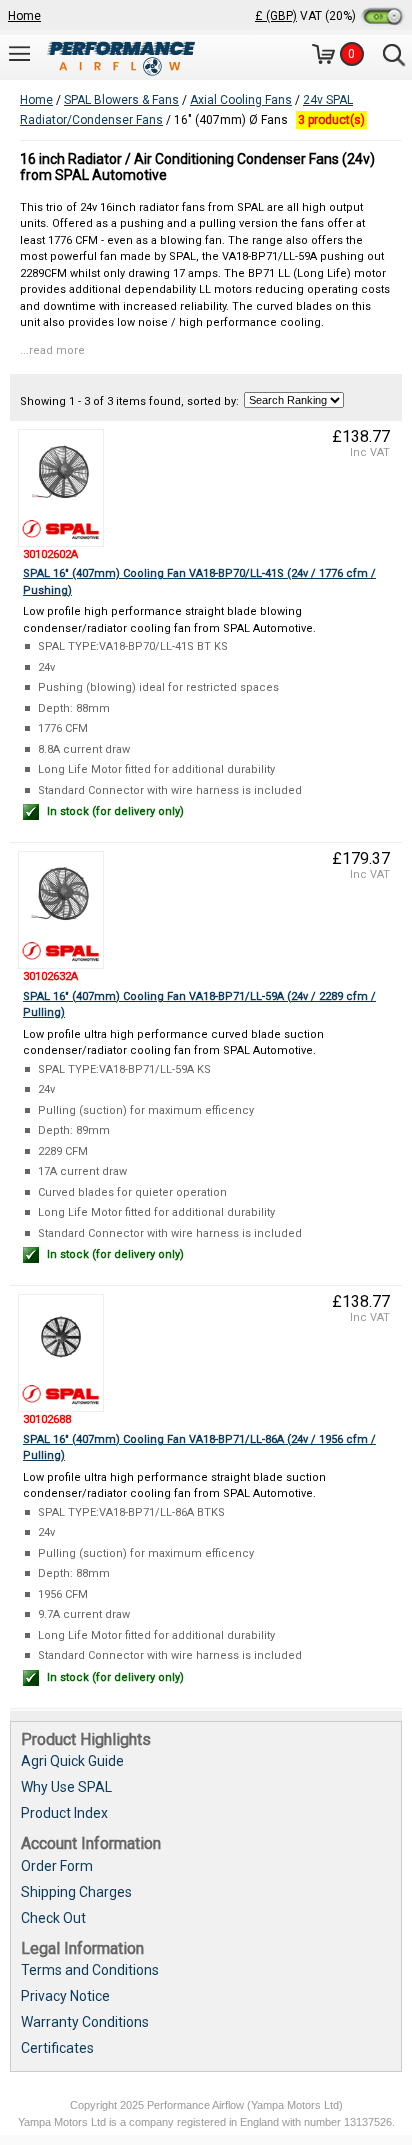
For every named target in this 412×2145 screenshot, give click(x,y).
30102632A (50, 976)
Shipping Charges (76, 1892)
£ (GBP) (276, 16)
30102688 (47, 1419)
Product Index (64, 1813)
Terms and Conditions (90, 1970)
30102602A (50, 554)
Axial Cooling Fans (241, 100)
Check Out (53, 1918)
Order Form (57, 1866)
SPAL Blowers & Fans (121, 100)
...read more (52, 350)
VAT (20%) (329, 16)
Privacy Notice (65, 1996)
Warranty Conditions (85, 2022)
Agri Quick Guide (72, 1761)
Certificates (57, 2048)
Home (24, 16)
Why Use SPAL (66, 1787)
